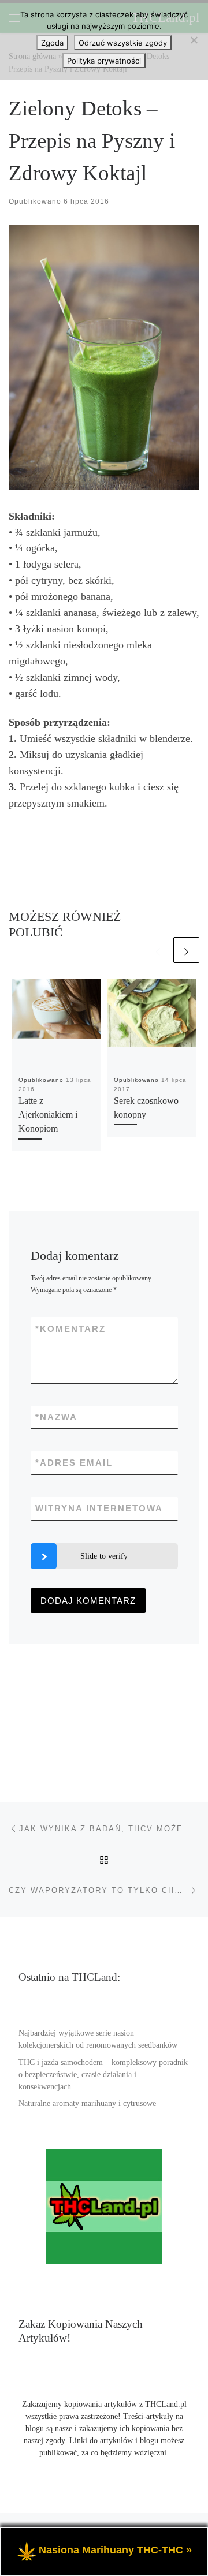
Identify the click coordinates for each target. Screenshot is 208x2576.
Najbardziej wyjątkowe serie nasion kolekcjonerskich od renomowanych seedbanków (98, 2039)
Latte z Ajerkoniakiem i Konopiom (48, 1115)
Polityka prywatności (104, 61)
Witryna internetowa (99, 1508)
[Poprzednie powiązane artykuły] (158, 950)
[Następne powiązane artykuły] (186, 950)
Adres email (74, 1463)
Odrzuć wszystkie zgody (123, 43)
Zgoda (52, 43)
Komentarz (70, 1329)
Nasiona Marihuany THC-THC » (115, 2550)
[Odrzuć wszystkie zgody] (194, 40)
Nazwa (56, 1417)
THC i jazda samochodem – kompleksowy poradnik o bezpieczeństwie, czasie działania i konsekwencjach (103, 2075)
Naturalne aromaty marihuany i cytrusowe (87, 2103)
